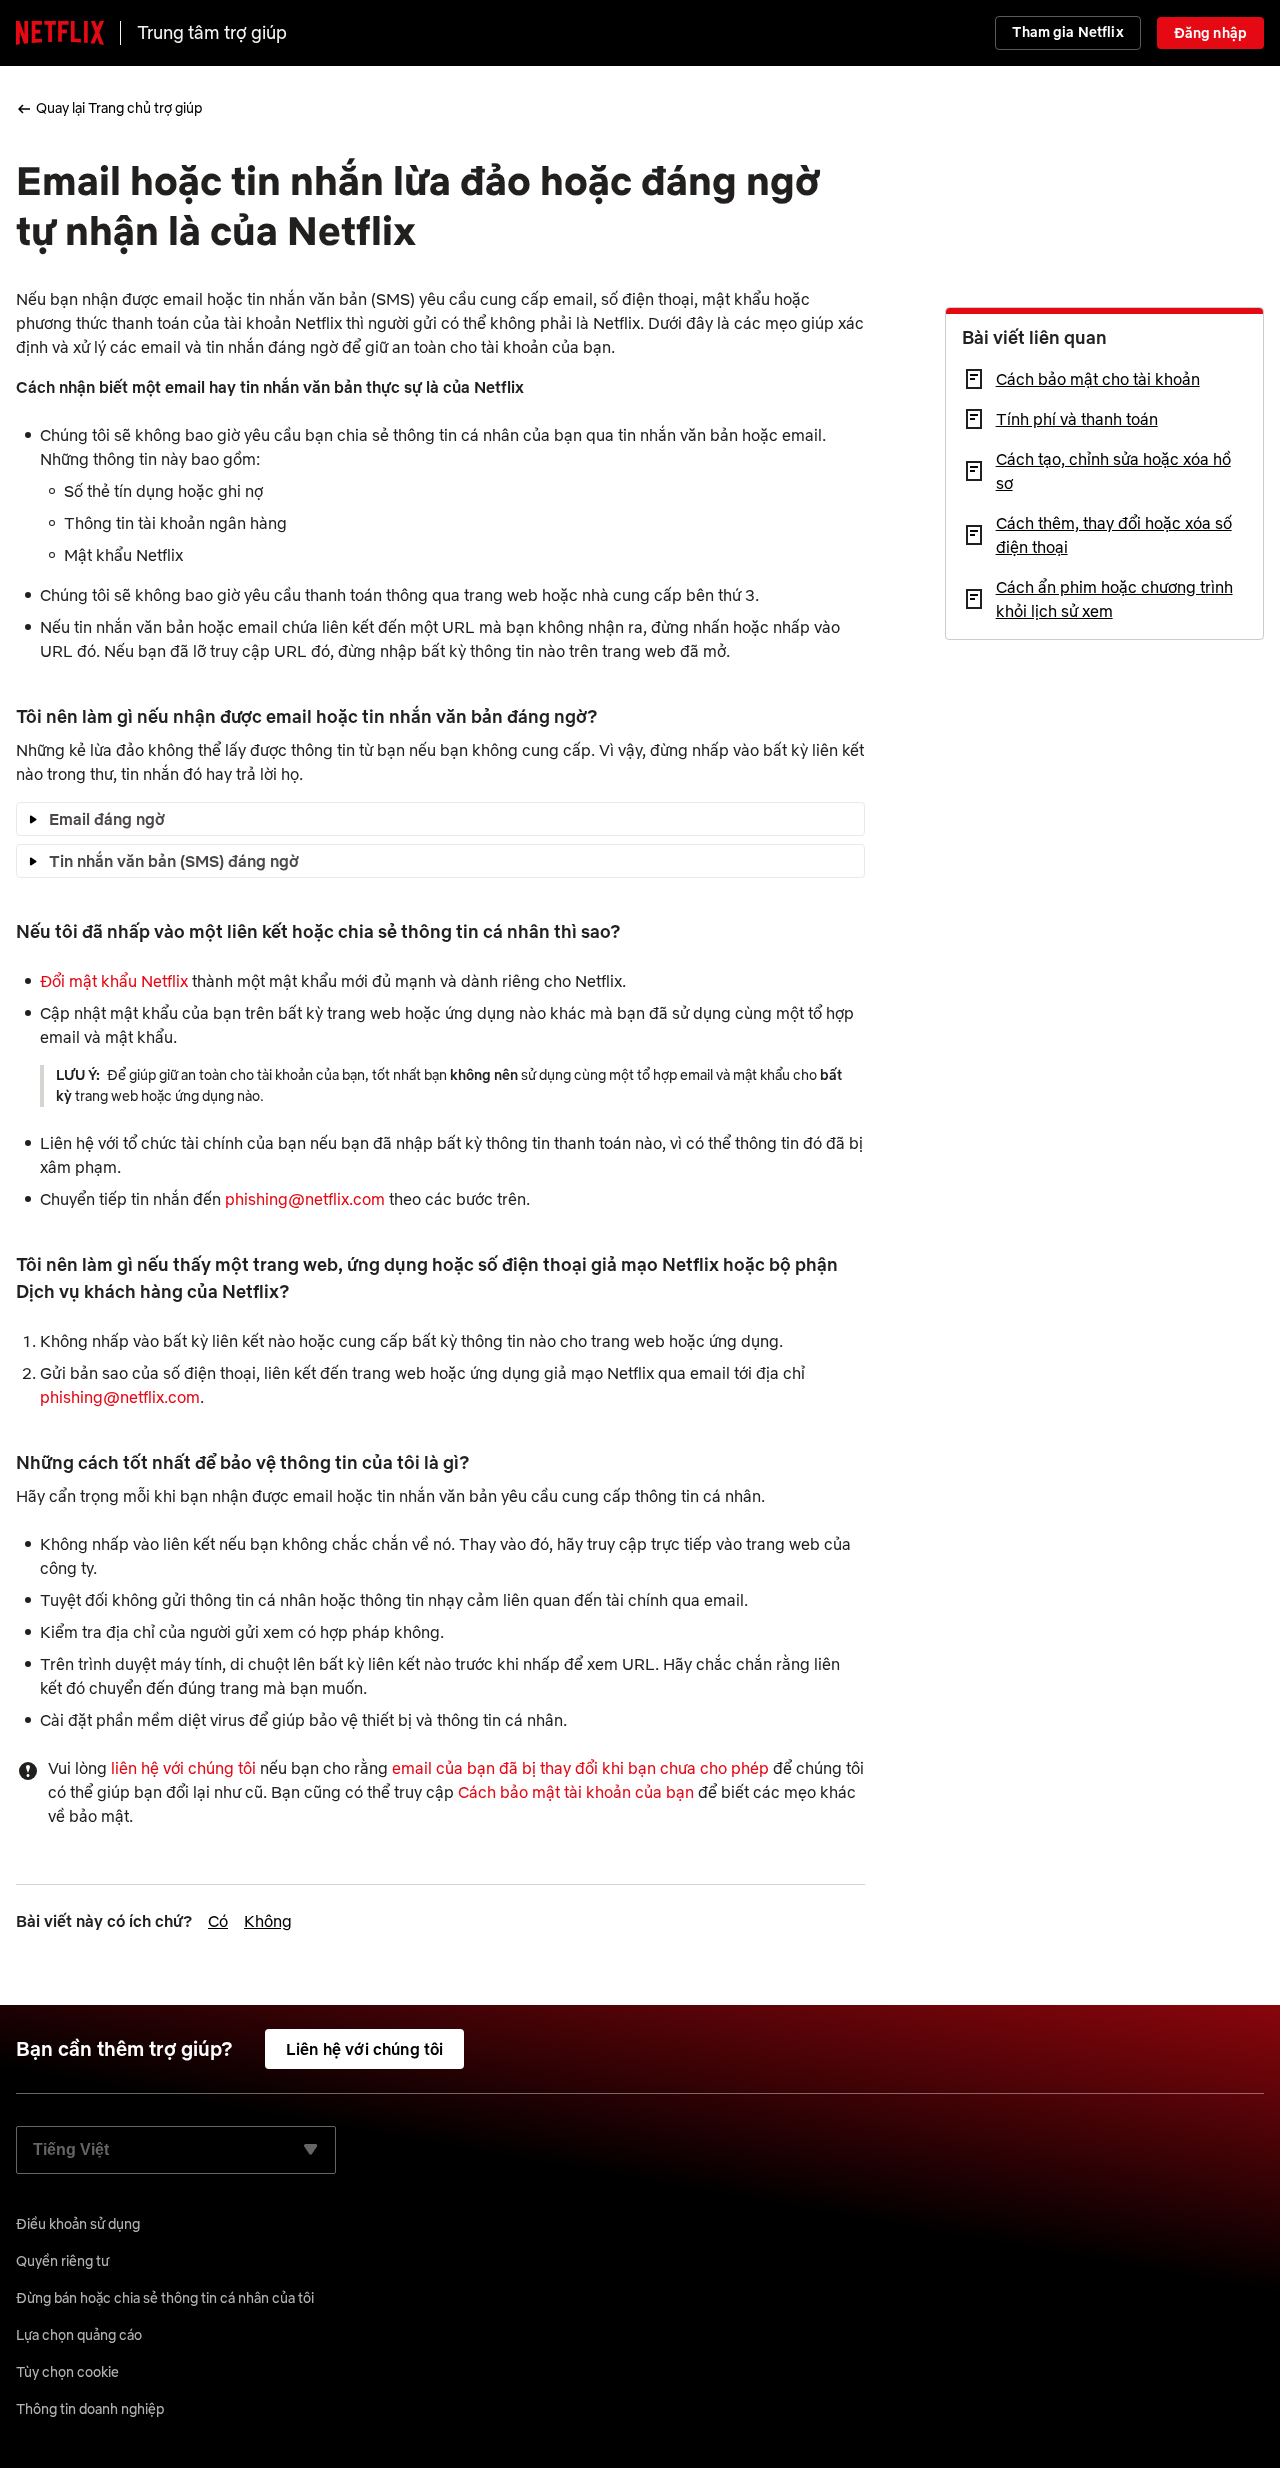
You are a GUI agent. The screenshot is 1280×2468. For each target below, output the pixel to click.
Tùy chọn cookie (67, 2372)
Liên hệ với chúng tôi (364, 2049)
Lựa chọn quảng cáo (79, 2335)
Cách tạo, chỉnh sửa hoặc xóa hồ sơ (1113, 471)
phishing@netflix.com (305, 1199)
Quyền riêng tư (62, 2261)
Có (218, 1921)
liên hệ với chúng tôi (183, 1768)
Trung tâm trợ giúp (212, 32)
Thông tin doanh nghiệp (90, 2409)
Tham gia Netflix (1067, 32)
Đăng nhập (1210, 33)
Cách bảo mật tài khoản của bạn (576, 1792)
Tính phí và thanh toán (1077, 419)
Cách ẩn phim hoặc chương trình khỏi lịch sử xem (1114, 599)
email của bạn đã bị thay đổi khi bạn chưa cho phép (582, 1768)
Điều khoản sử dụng (78, 2224)
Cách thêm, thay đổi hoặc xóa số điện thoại (1114, 535)
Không (268, 1921)
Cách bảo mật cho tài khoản (1098, 379)
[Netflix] (60, 33)
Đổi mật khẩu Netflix (114, 981)
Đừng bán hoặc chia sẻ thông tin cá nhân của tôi (165, 2298)
